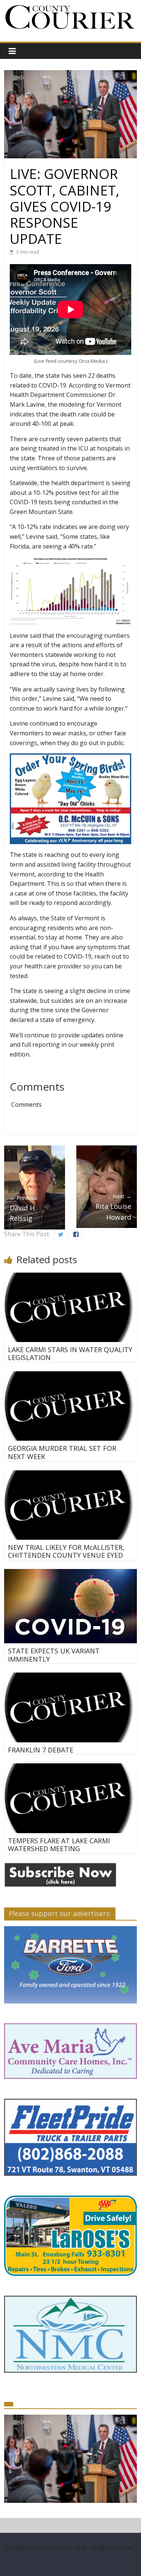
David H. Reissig (24, 1208)
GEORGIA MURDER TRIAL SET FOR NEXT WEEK (62, 1452)
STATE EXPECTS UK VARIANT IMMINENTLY (54, 1655)
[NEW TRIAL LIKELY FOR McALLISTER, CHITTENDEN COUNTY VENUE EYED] (70, 1475)
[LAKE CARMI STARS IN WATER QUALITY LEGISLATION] (70, 1277)
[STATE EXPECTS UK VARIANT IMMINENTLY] (70, 1574)
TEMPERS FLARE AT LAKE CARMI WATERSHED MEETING (59, 1845)
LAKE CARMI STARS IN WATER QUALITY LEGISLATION (70, 1354)
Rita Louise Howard (113, 1207)
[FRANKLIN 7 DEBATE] (70, 1677)
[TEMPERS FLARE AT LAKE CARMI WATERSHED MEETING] (70, 1768)
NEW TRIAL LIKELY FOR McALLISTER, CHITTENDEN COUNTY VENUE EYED (66, 1551)
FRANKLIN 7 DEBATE (41, 1750)
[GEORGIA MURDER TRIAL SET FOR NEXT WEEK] (70, 1376)
